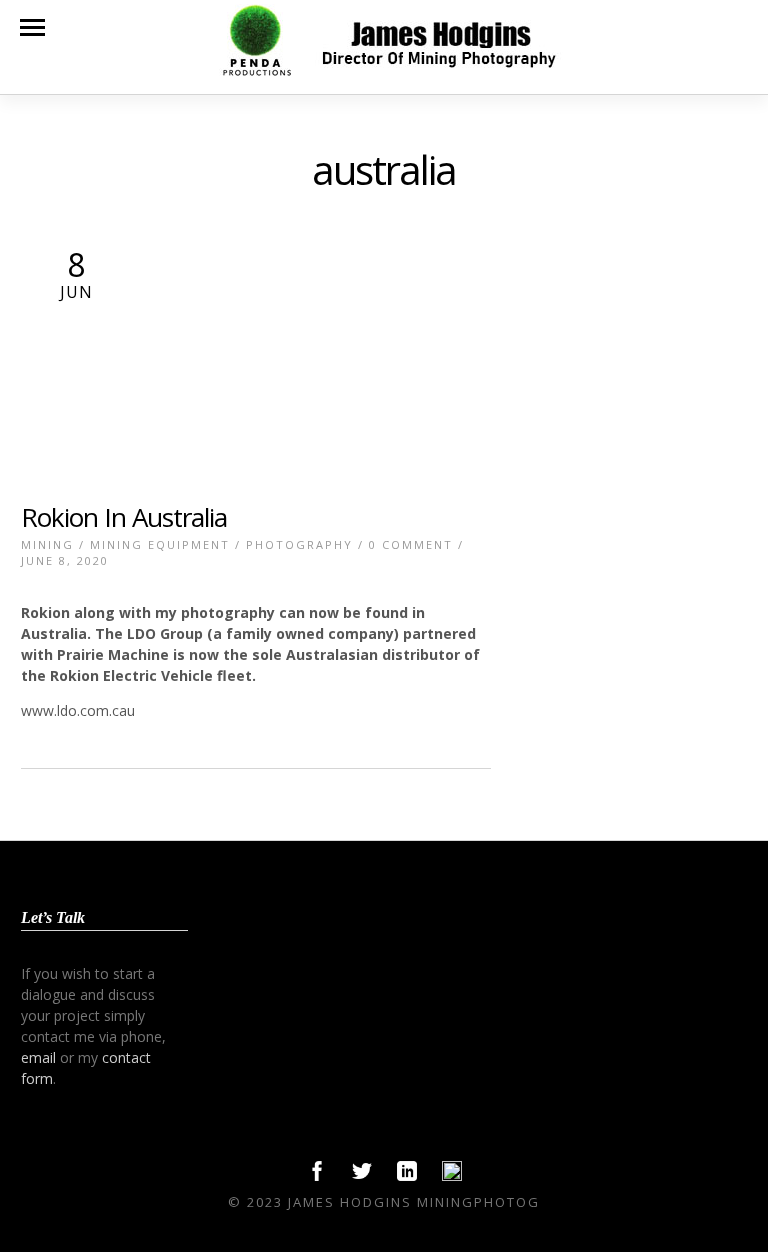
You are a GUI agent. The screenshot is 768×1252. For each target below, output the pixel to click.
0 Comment (411, 544)
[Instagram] (452, 1176)
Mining (47, 544)
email (38, 1057)
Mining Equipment (160, 544)
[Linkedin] (407, 1176)
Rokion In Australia (124, 517)
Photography (299, 544)
